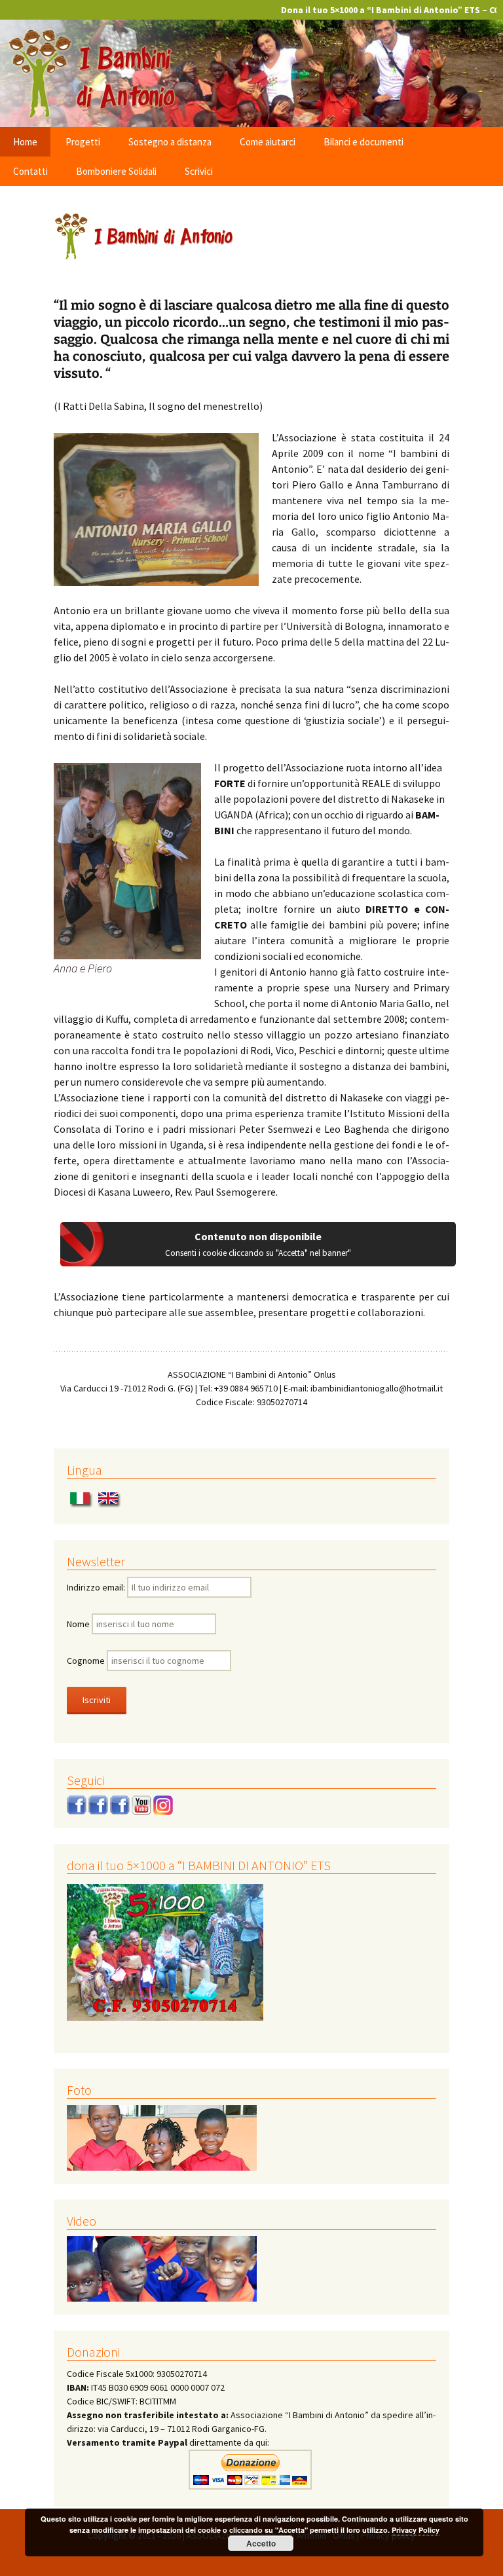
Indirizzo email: (97, 1587)
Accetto (261, 2543)
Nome (78, 1624)
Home (25, 142)
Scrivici (199, 171)
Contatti (30, 171)
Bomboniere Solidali (116, 171)
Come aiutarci (268, 142)
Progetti (83, 142)
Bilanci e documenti (363, 142)
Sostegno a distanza (170, 142)
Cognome (86, 1661)
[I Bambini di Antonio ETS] (251, 72)
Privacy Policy (416, 2530)
